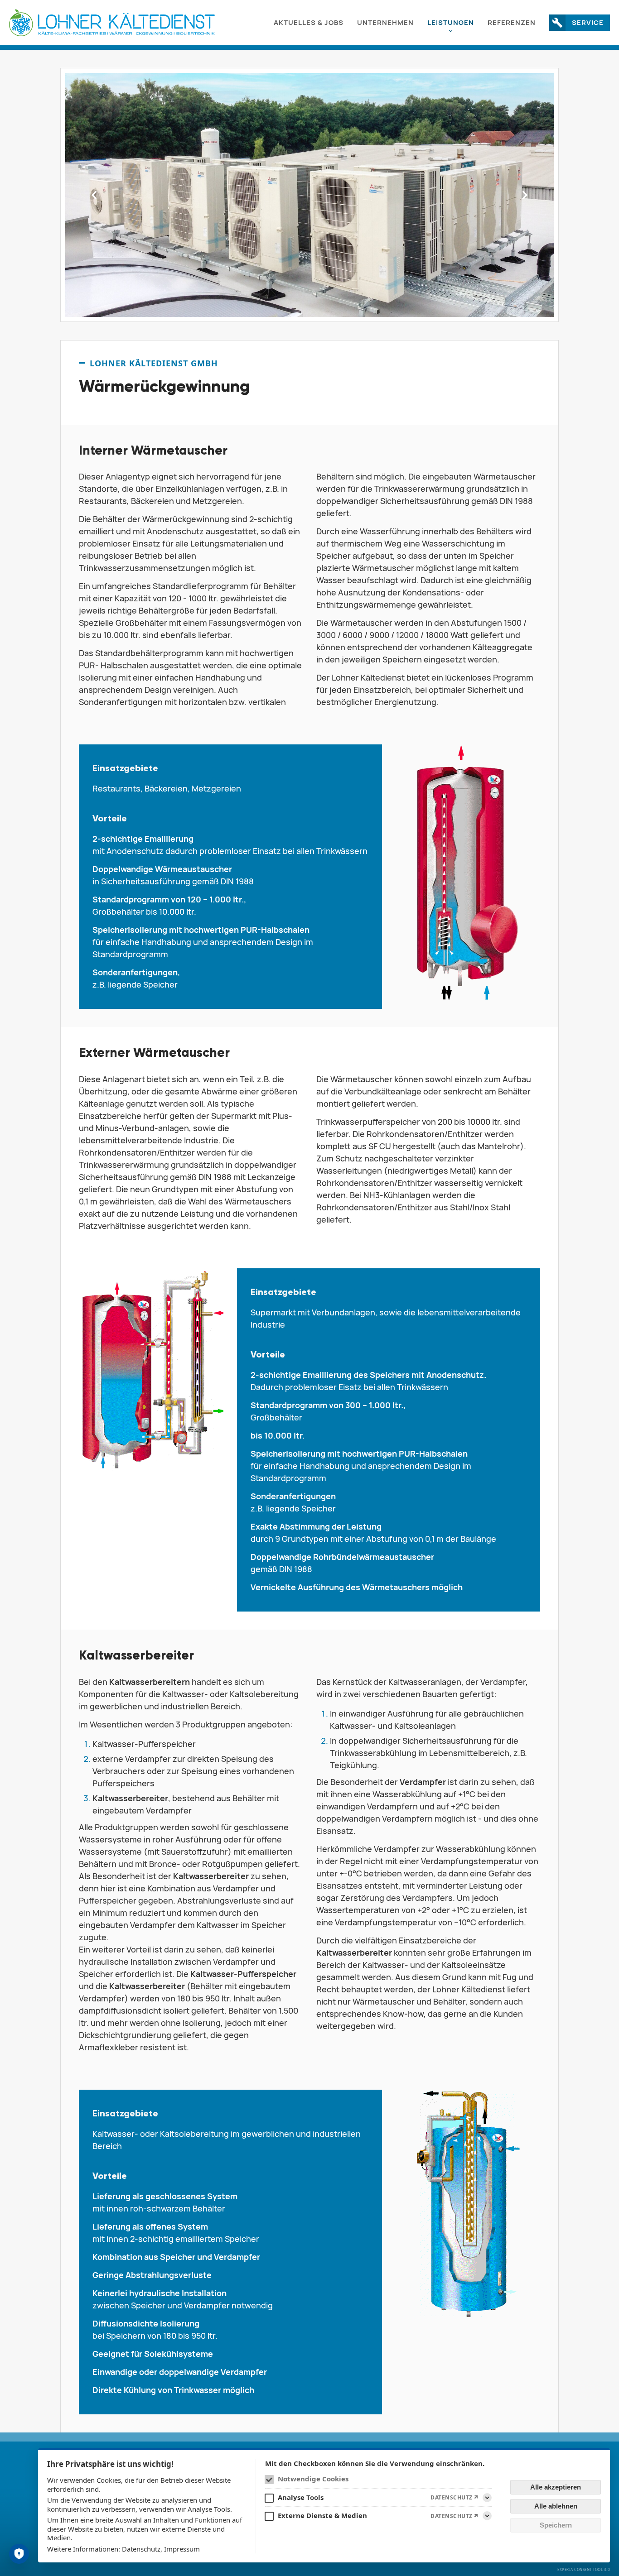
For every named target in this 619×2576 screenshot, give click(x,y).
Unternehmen (385, 22)
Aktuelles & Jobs (309, 22)
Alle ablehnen (556, 2506)
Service (588, 22)
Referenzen (512, 22)
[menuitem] (309, 23)
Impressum (182, 2549)
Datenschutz (141, 2549)
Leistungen (451, 22)
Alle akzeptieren (556, 2487)
